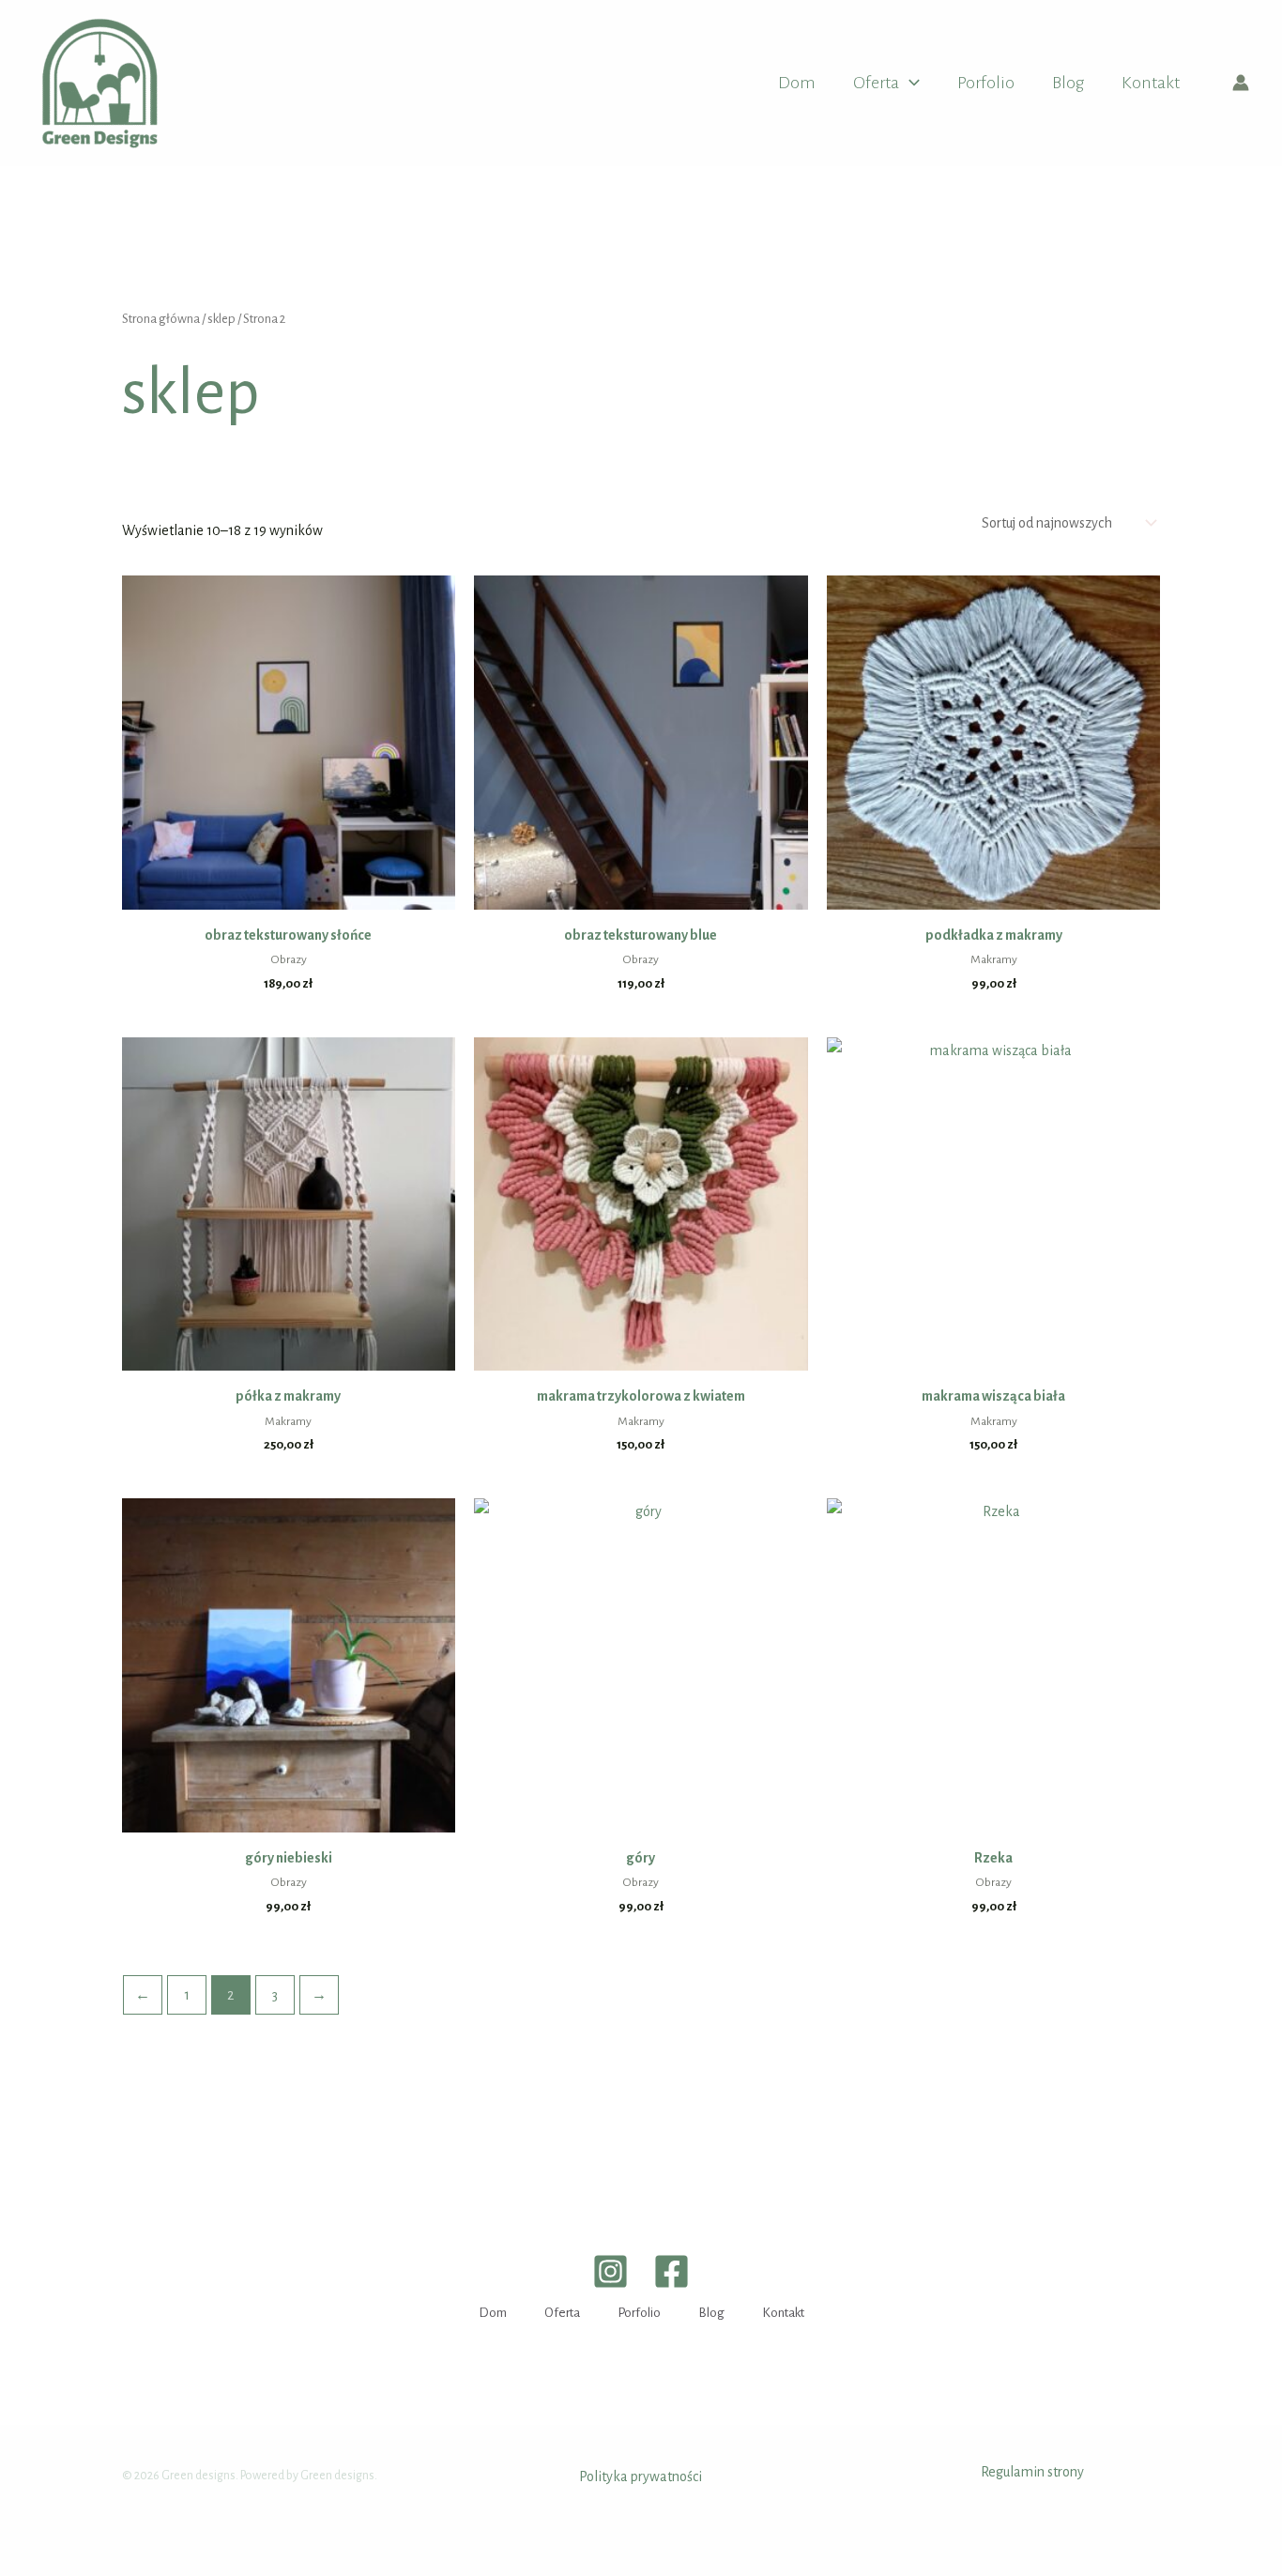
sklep (221, 319)
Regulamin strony (1032, 2472)
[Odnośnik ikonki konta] (1241, 83)
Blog (1068, 83)
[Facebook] (672, 2271)
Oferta (876, 83)
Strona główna (161, 319)
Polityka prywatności (641, 2476)
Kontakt (1151, 83)
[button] (909, 83)
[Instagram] (610, 2271)
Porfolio (986, 83)
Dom (797, 83)
